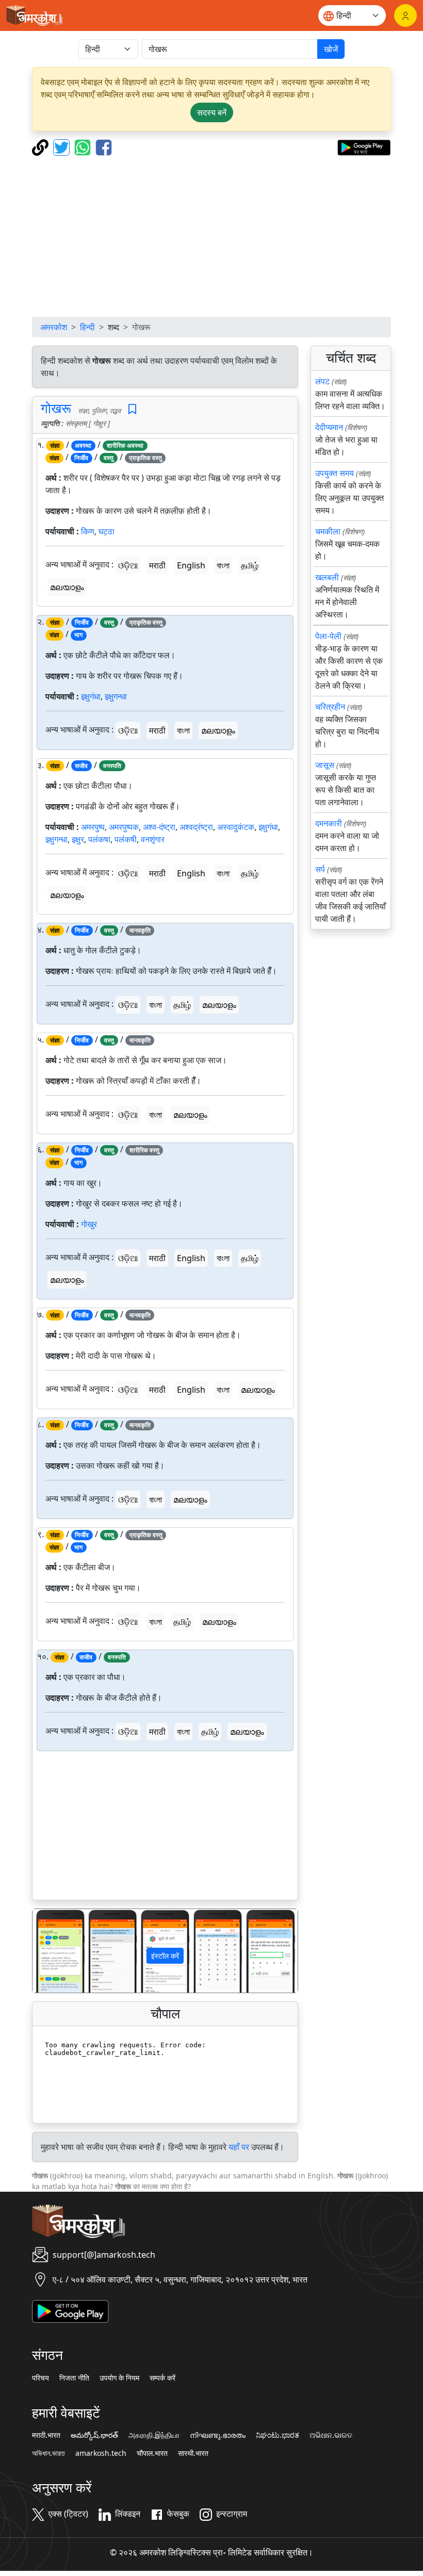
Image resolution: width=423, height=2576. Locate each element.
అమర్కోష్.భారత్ (94, 2435)
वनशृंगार (153, 839)
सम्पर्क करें (162, 2378)
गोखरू (56, 408)
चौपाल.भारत (152, 2453)
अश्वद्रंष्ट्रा (196, 827)
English (191, 565)
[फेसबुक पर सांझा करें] (104, 146)
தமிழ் (250, 565)
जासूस (325, 765)
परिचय (40, 2378)
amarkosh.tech (101, 2453)
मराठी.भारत (46, 2435)
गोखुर (89, 1224)
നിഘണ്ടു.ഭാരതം (218, 2435)
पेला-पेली (328, 636)
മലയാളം (67, 587)
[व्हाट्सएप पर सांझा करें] (84, 146)
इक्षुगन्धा (116, 696)
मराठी (157, 565)
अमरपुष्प (93, 827)
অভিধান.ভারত (48, 2453)
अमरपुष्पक (124, 827)
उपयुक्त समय (335, 473)
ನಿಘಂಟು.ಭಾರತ (278, 2435)
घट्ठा (107, 531)
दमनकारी (329, 823)
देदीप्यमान (329, 427)
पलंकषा (99, 839)
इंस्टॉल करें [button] (165, 1956)
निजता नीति (74, 2378)
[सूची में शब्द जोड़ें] (132, 409)
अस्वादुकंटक (236, 827)
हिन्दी (87, 327)
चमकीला (328, 531)
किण (88, 531)
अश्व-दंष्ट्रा (159, 827)
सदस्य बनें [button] (212, 112)
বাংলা (223, 565)
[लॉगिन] (405, 15)
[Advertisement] (211, 236)
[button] (52, 1951)
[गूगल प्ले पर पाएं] (364, 146)
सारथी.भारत (193, 2453)
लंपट (322, 381)
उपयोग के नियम (119, 2378)
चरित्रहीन (330, 707)
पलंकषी (126, 839)
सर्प (320, 869)
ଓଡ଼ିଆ (128, 565)
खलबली (327, 577)
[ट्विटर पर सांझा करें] (63, 146)
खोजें (331, 49)
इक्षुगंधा (91, 696)
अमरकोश (54, 327)
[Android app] (70, 2311)
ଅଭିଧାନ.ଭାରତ (331, 2435)
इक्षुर (78, 839)
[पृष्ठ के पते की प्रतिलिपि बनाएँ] (42, 146)
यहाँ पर (239, 2147)
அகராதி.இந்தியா (154, 2435)
